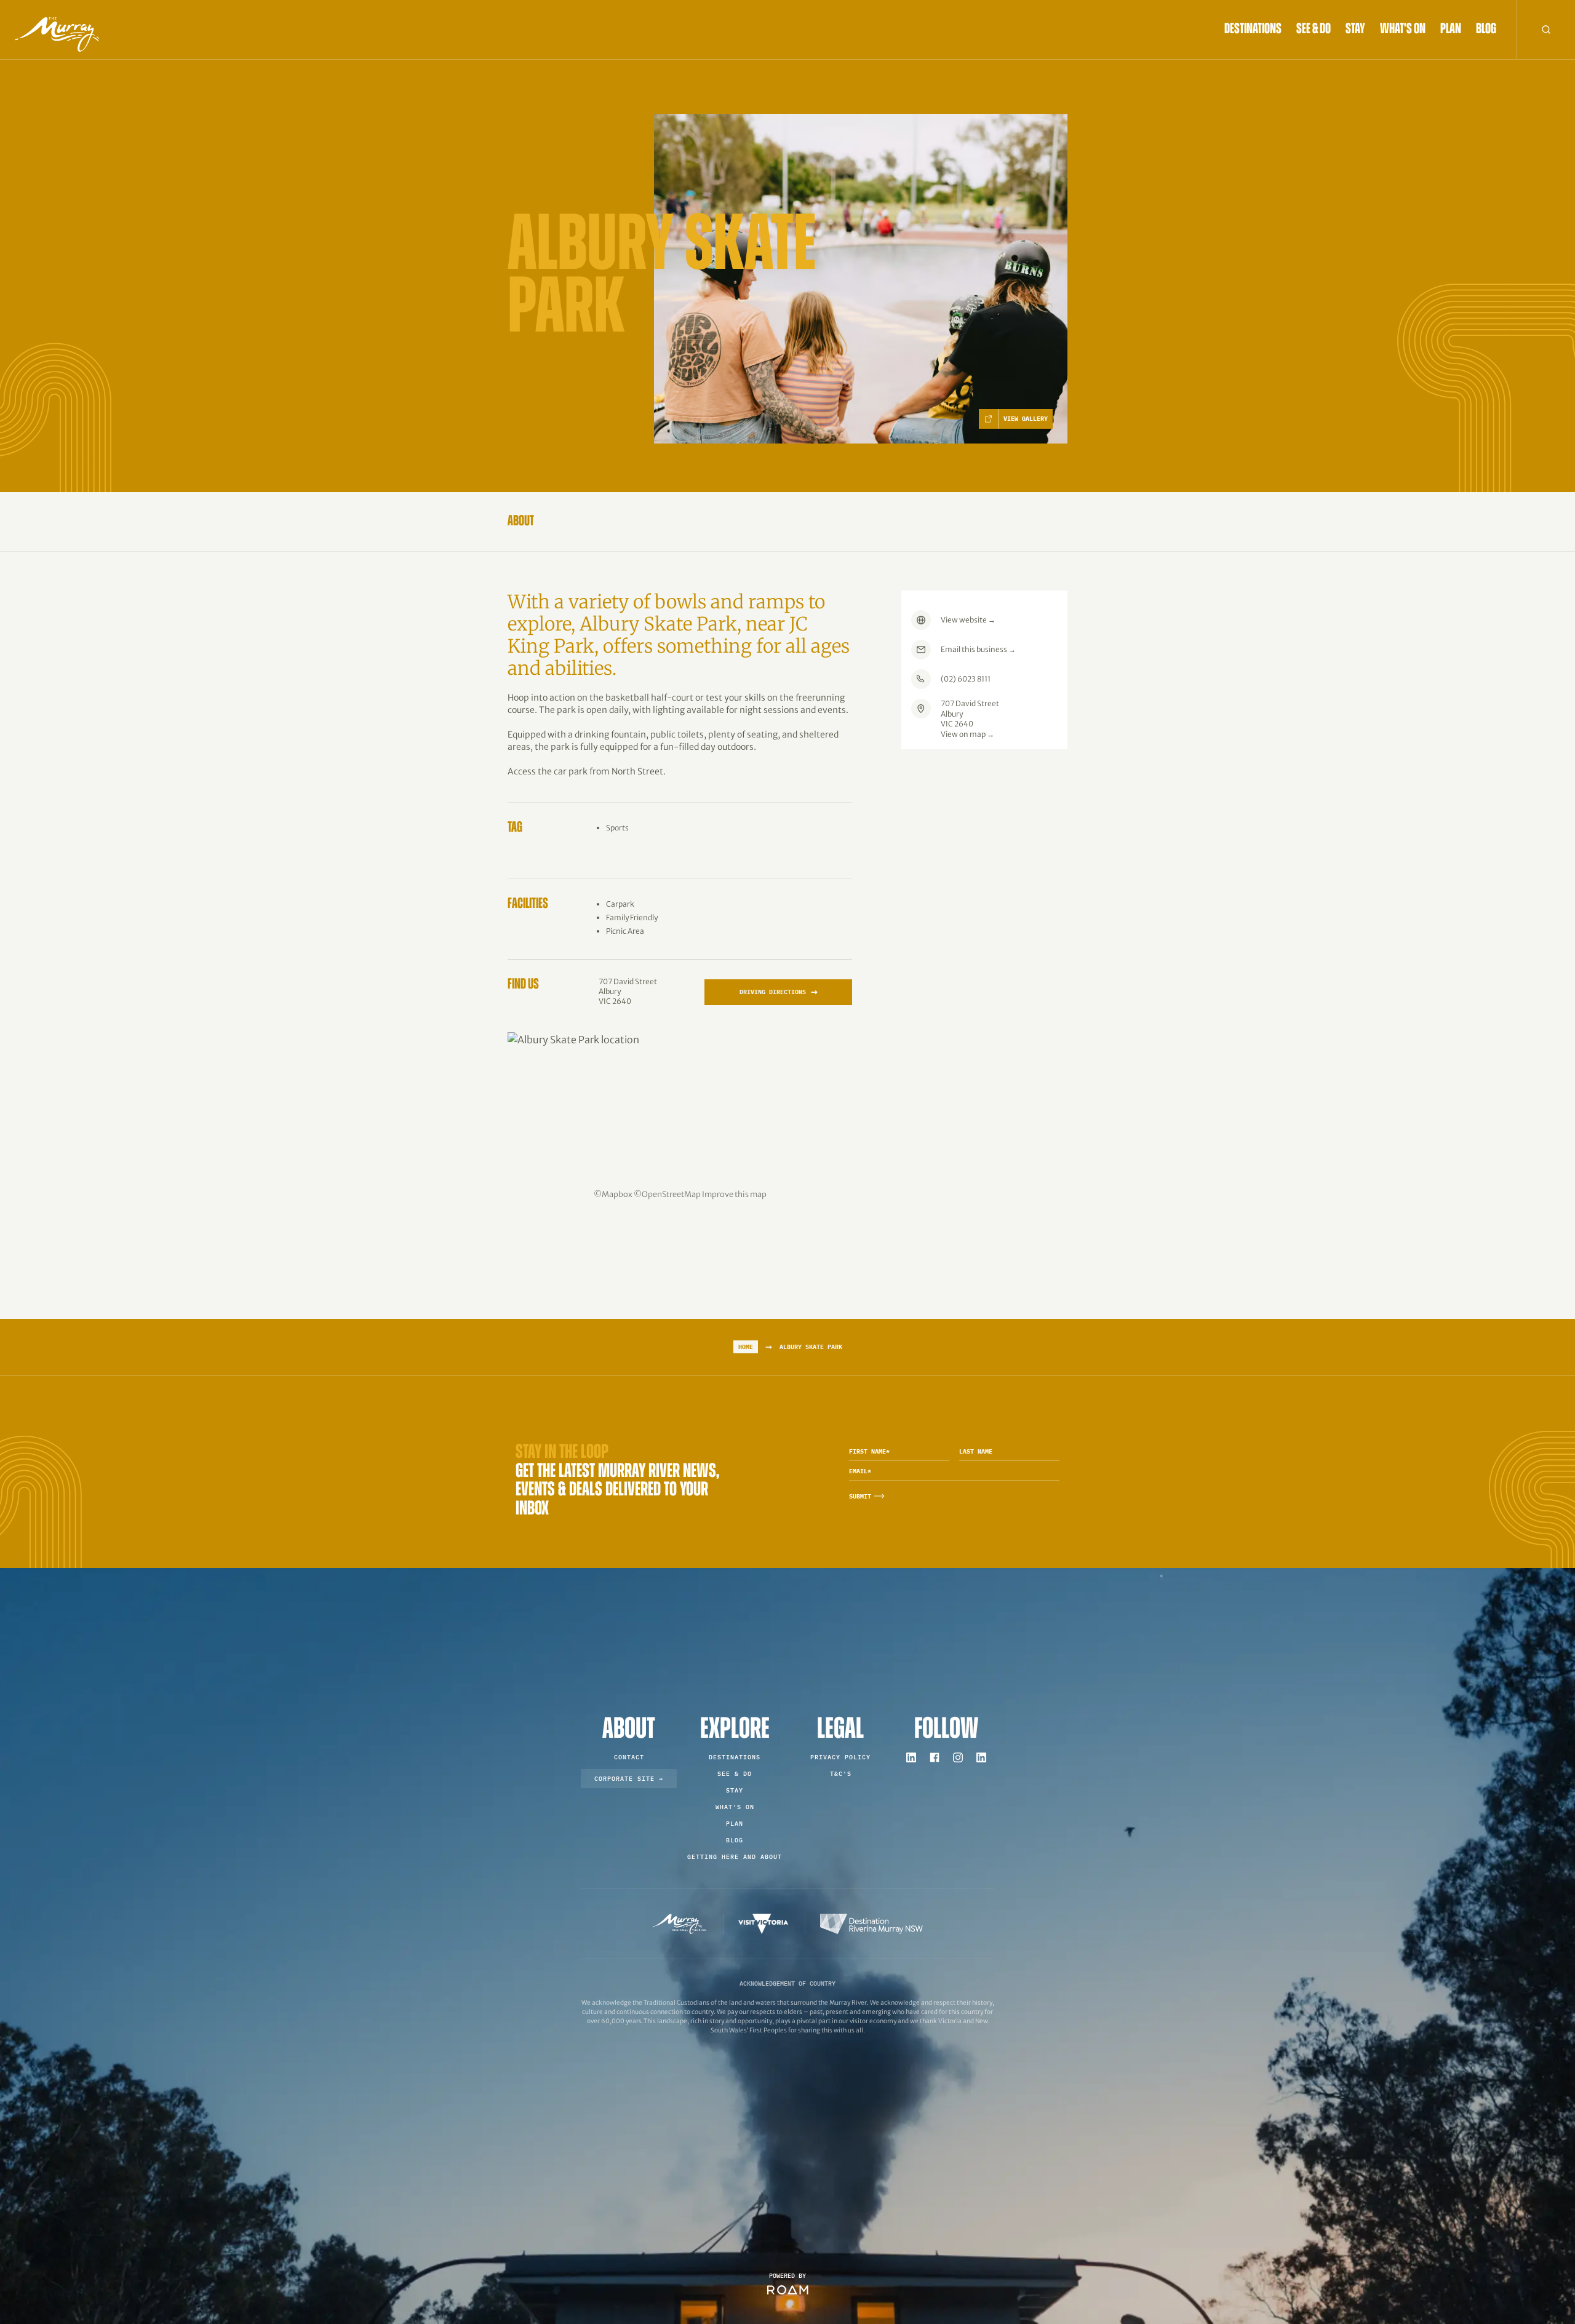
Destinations (1253, 30)
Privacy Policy (840, 1757)
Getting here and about (735, 1857)
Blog (1486, 30)
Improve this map (734, 1194)
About (521, 522)
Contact (629, 1757)
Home (746, 1347)
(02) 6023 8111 (966, 679)
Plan (1451, 30)
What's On (1403, 30)
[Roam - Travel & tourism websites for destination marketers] (788, 2290)
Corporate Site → (629, 1779)
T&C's (841, 1774)
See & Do (1314, 30)
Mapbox (617, 1194)
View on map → (967, 734)
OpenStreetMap (671, 1194)
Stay (1355, 30)
